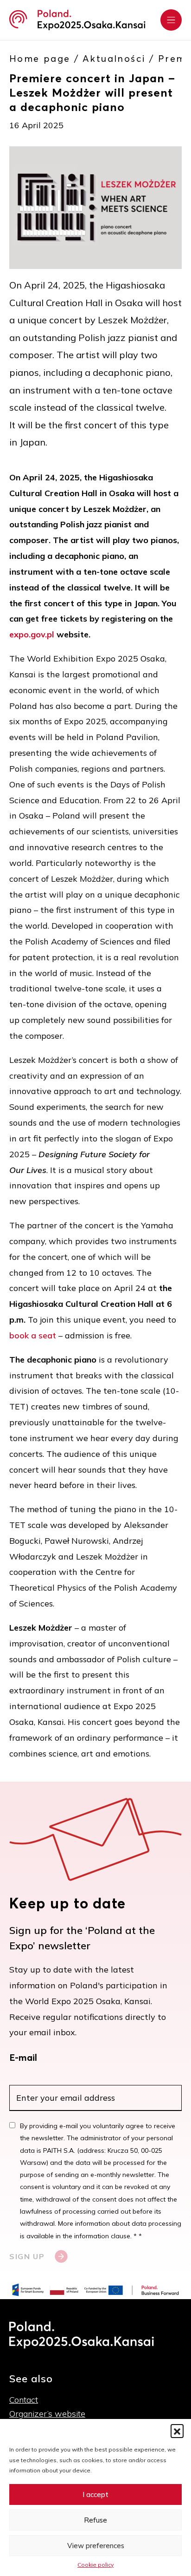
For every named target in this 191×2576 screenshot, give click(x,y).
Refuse (95, 2520)
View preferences (96, 2546)
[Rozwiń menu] (171, 20)
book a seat (33, 1335)
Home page (40, 59)
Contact (24, 2400)
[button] (177, 2431)
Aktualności (114, 59)
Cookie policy (95, 2565)
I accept (95, 2494)
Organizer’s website (47, 2414)
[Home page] (77, 20)
